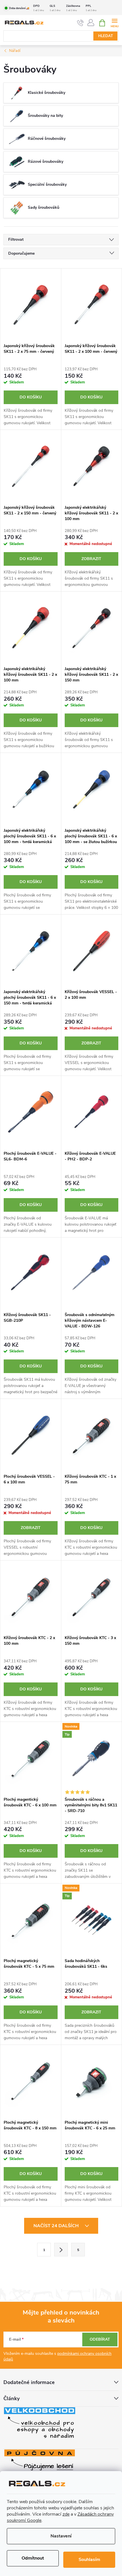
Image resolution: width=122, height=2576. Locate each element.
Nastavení (61, 2536)
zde (66, 2514)
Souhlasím (89, 2560)
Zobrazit (91, 559)
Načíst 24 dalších (57, 2226)
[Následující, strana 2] (61, 2250)
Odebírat (100, 2339)
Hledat (106, 36)
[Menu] (114, 23)
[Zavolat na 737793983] (80, 23)
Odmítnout (33, 2558)
